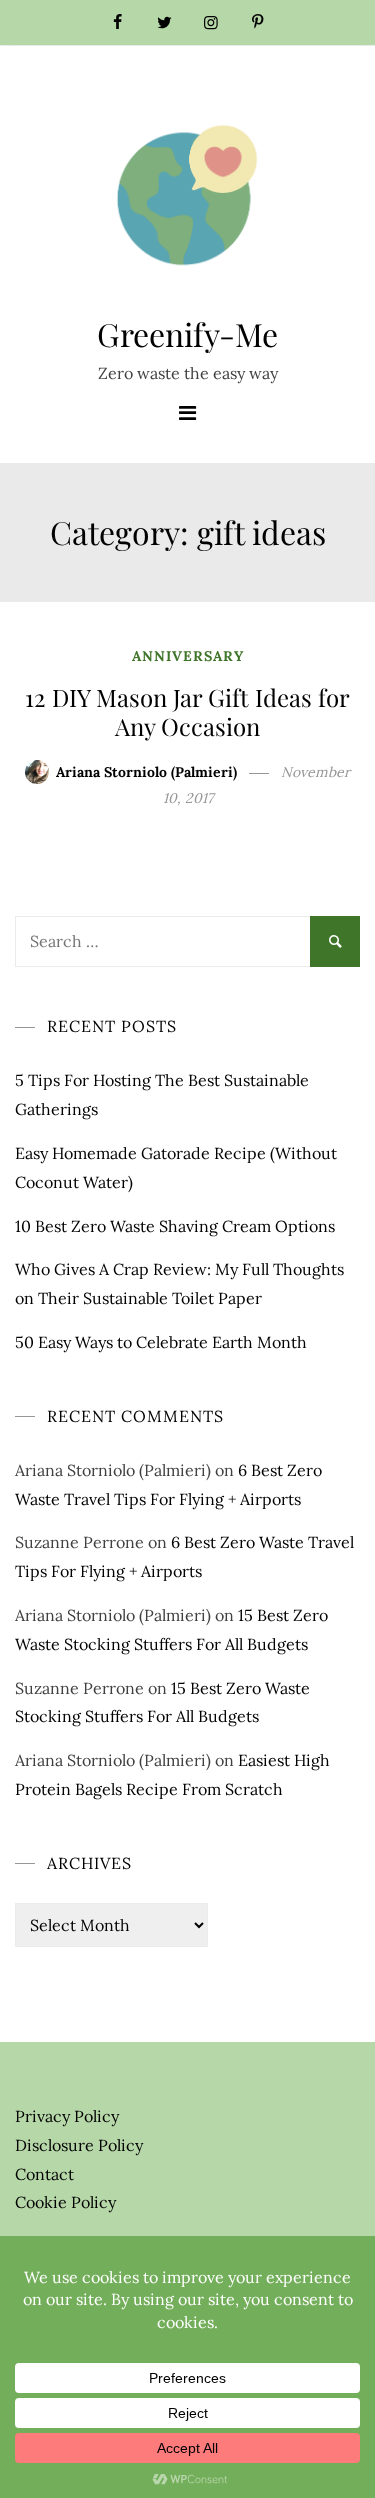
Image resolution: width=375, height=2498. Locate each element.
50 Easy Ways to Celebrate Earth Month (161, 1342)
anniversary (188, 656)
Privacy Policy (67, 2116)
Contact (44, 2174)
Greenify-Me (187, 333)
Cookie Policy (65, 2202)
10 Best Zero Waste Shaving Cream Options (175, 1226)
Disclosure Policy (79, 2145)
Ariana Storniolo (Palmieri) (146, 772)
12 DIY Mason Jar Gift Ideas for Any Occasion (187, 711)
